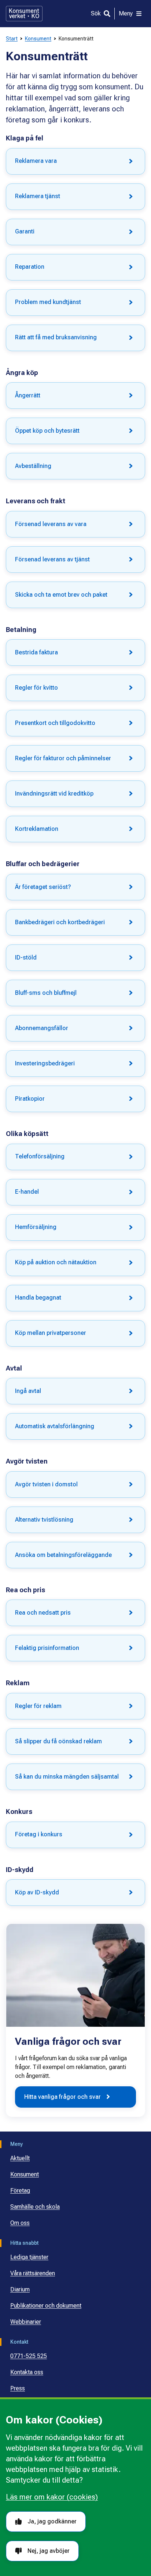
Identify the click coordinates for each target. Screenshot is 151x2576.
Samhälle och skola (35, 2207)
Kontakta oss (27, 2372)
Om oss (20, 2223)
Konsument (38, 39)
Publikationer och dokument (46, 2306)
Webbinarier (26, 2322)
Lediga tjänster (29, 2257)
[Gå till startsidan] (24, 14)
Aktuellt (20, 2158)
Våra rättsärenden (33, 2273)
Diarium (20, 2289)
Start (12, 39)
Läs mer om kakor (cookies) (52, 2497)
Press (18, 2388)
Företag (20, 2191)
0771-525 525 (29, 2356)
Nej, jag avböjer (49, 2551)
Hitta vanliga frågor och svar (62, 2097)
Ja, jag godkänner (52, 2521)
